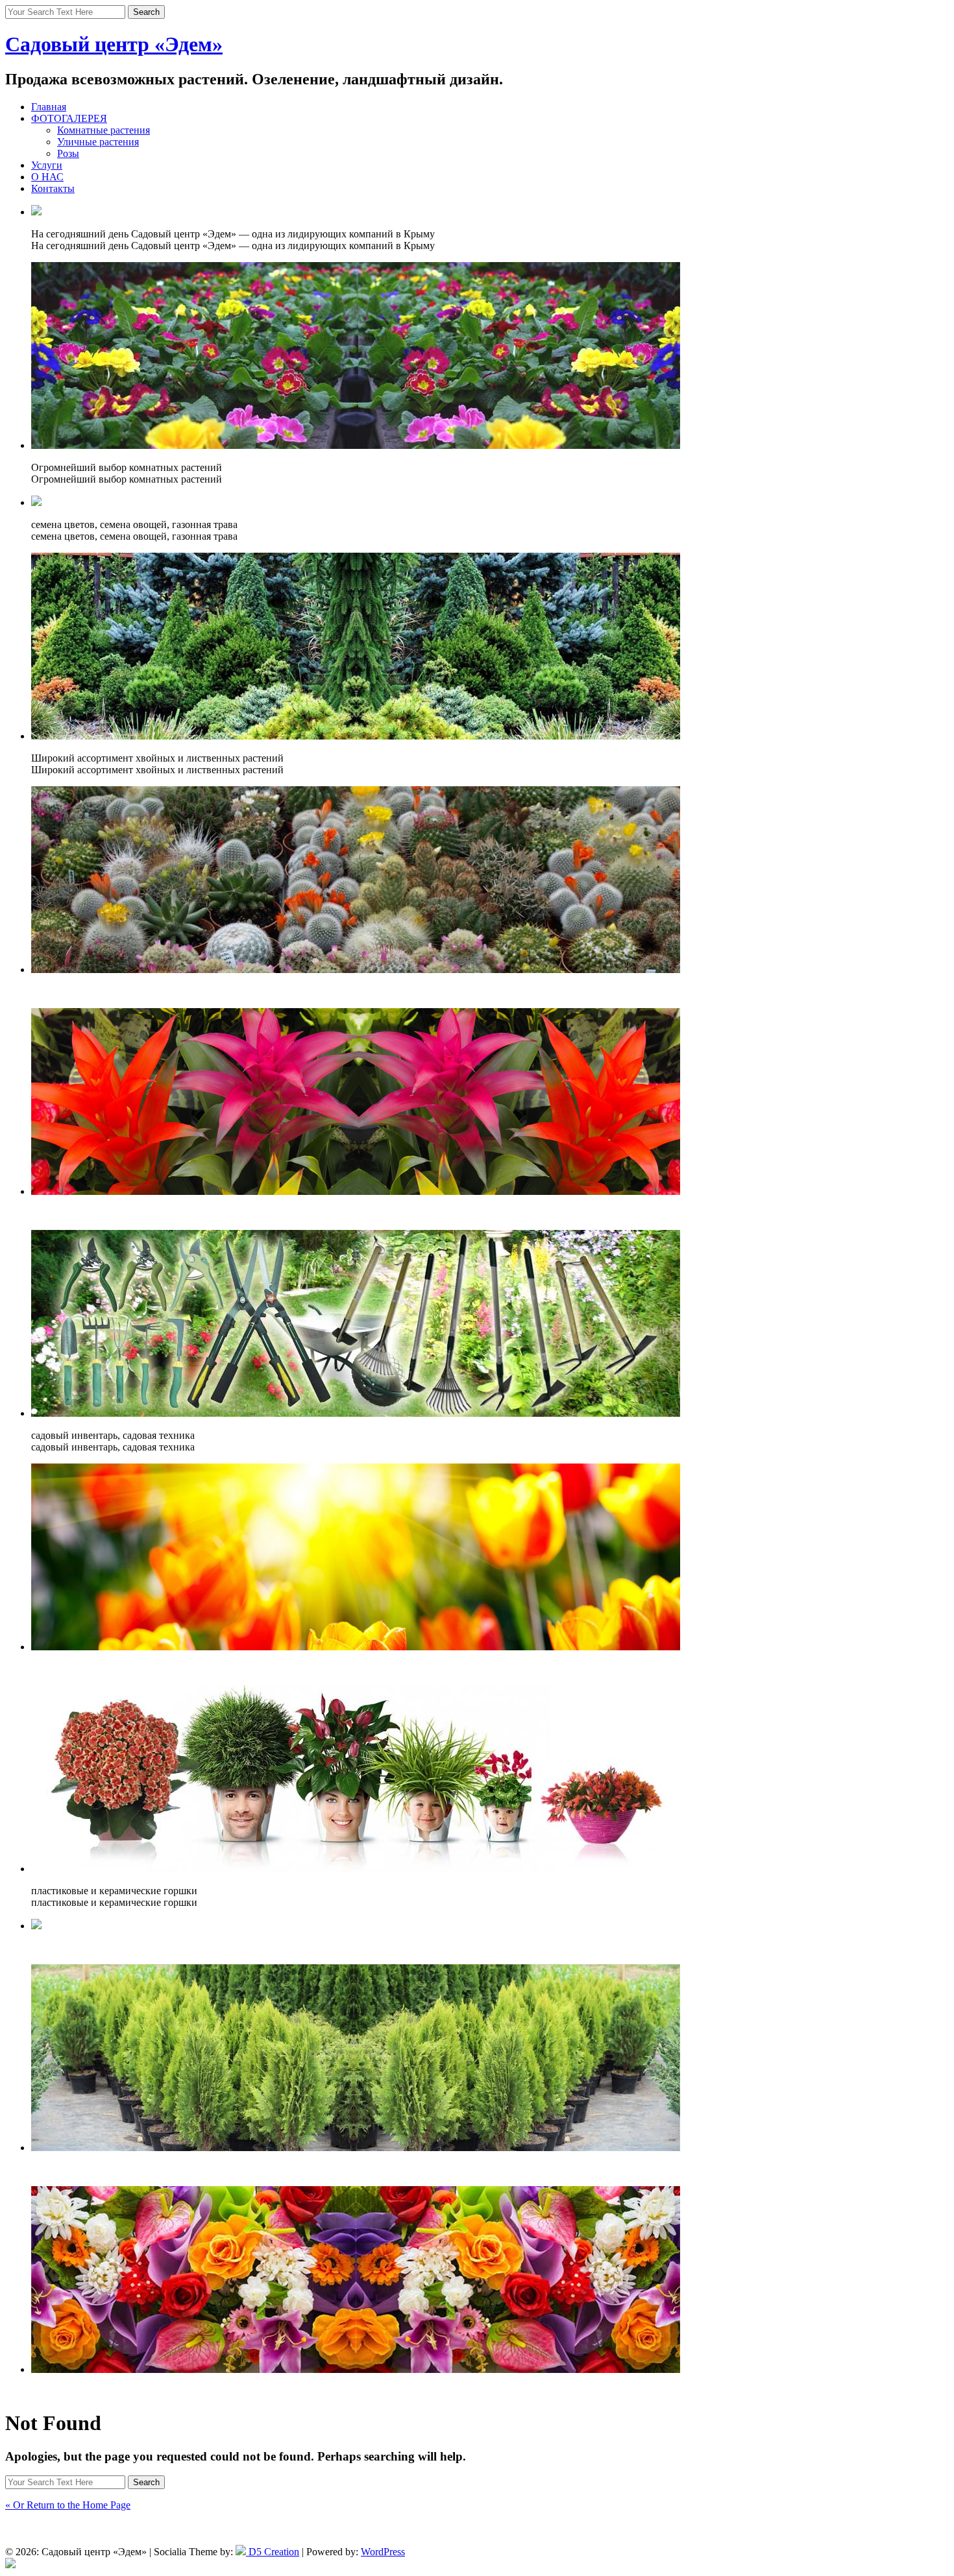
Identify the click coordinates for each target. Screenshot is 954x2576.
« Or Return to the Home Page (68, 2505)
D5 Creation (273, 2552)
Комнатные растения (104, 130)
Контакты (53, 188)
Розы (68, 153)
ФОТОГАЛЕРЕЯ (69, 118)
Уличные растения (98, 142)
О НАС (47, 177)
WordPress (383, 2552)
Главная (49, 107)
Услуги (47, 165)
